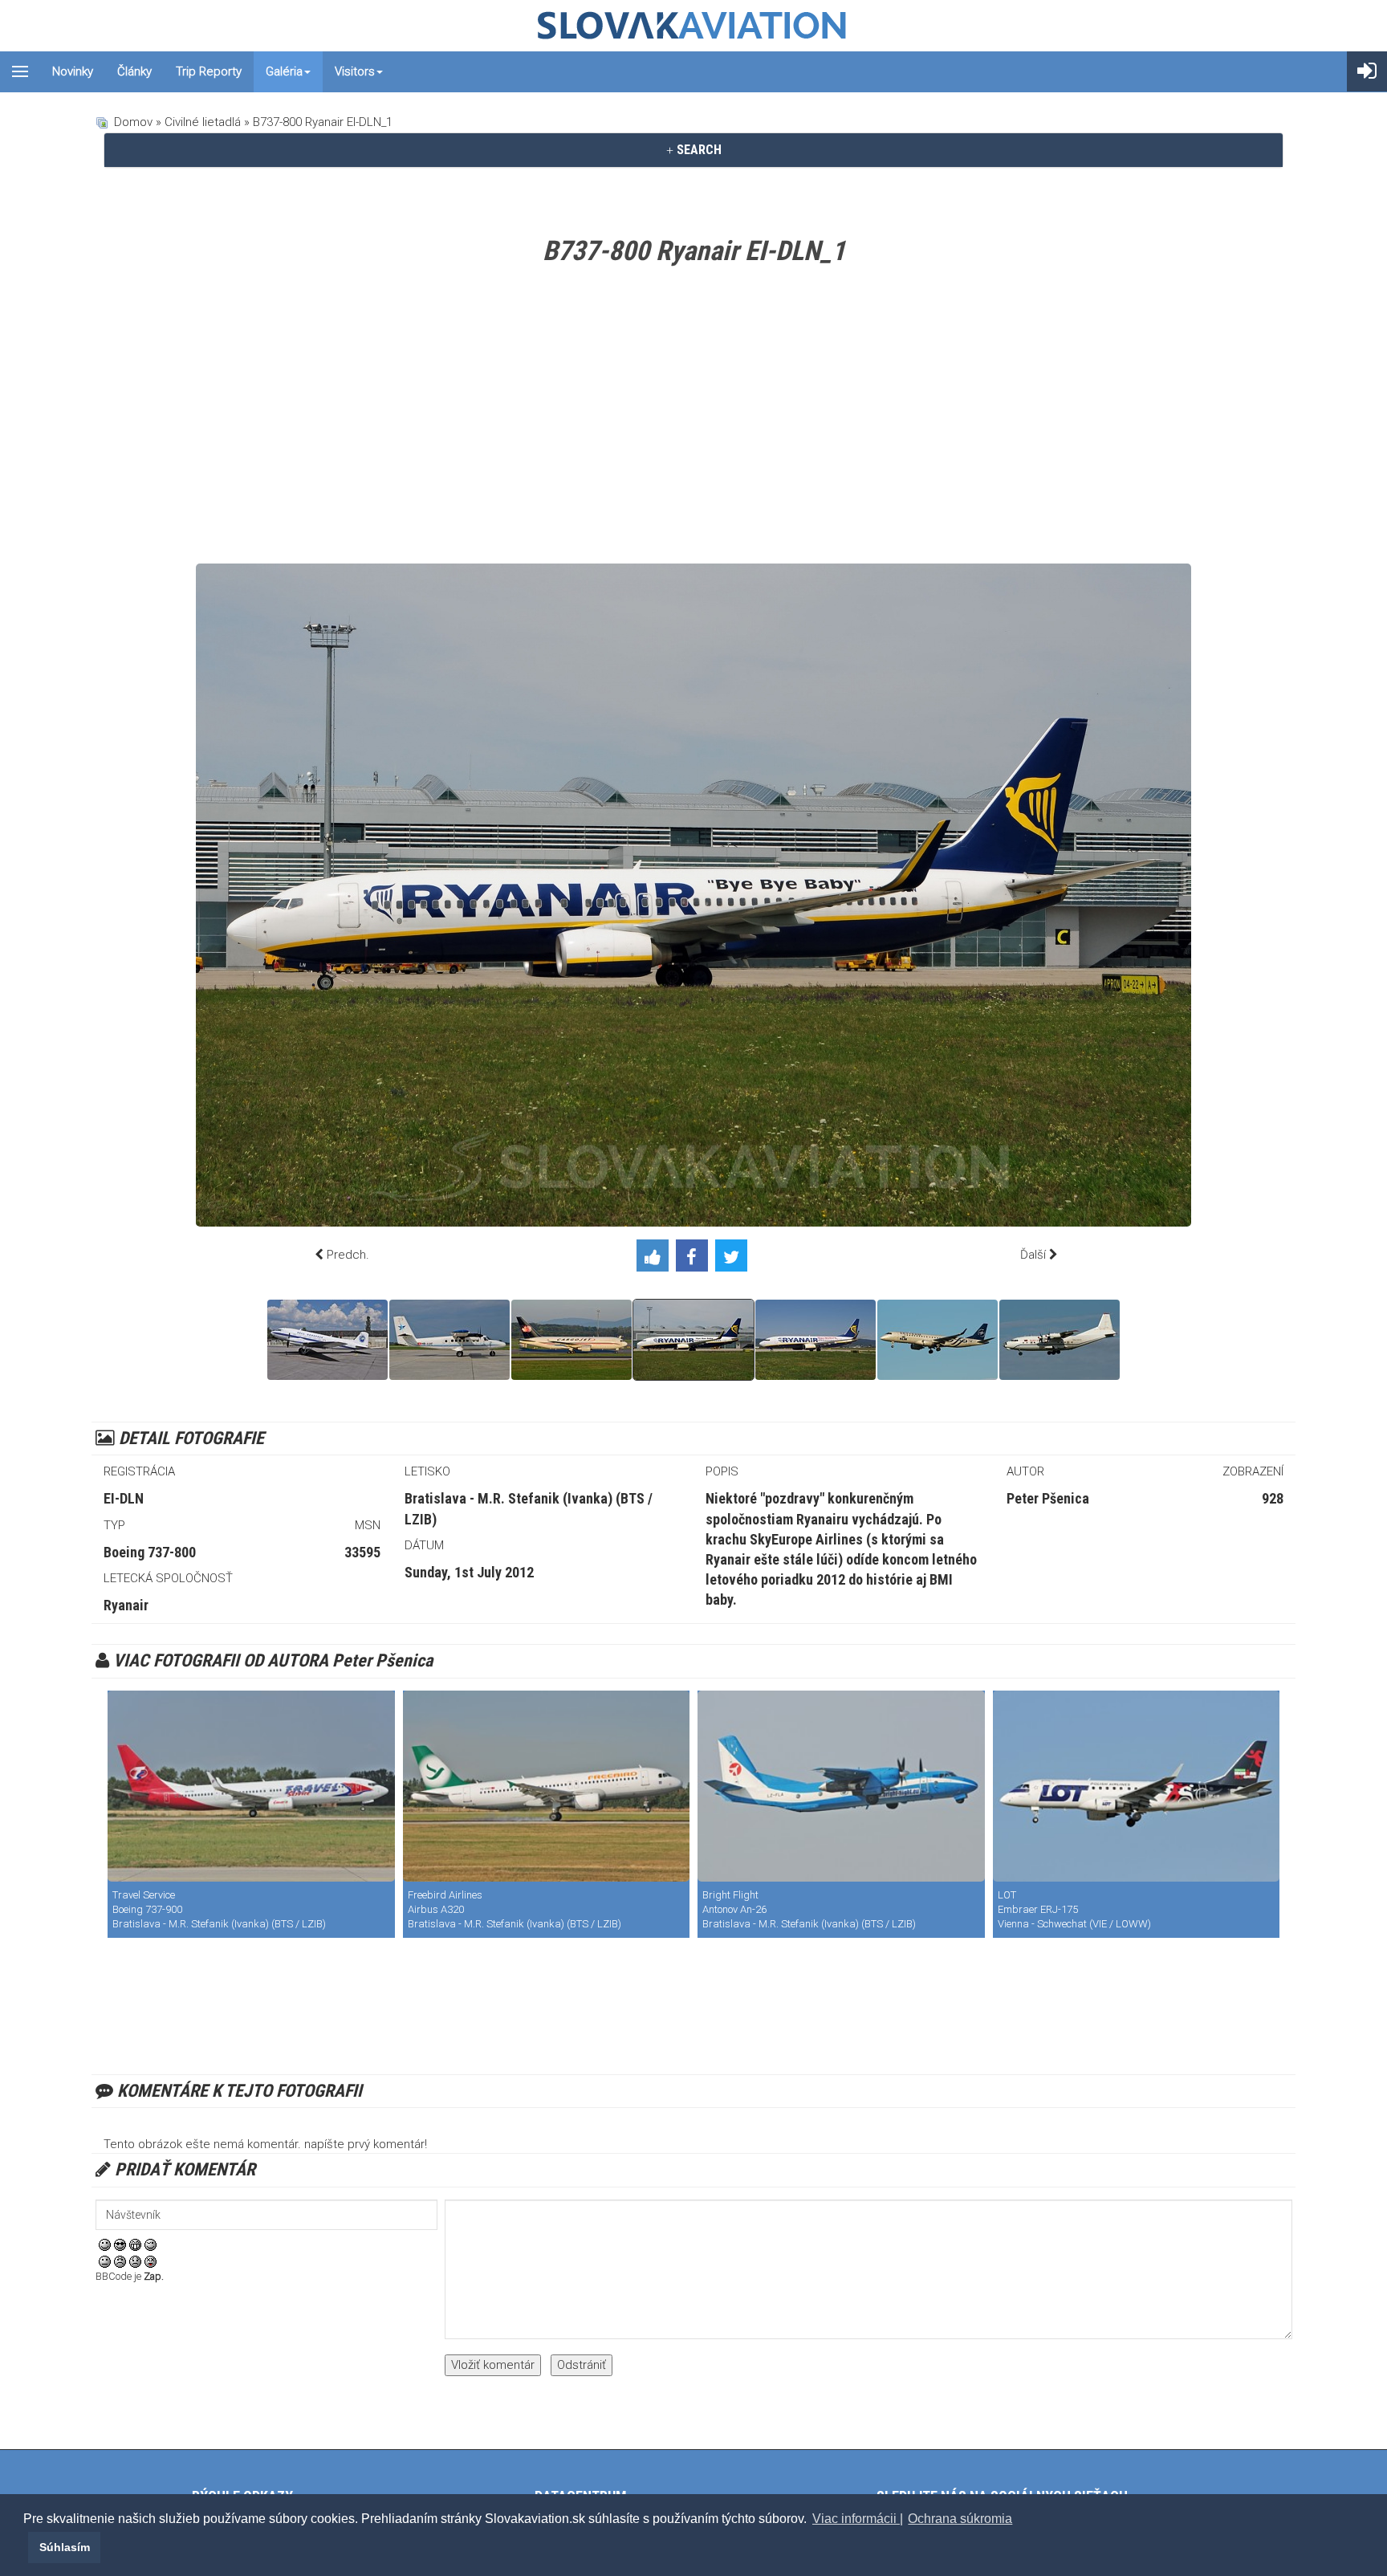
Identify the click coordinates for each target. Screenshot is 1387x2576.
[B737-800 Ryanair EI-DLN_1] (693, 1340)
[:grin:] (135, 2244)
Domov (133, 122)
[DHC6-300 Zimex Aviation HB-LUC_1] (449, 1340)
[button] (26, 2547)
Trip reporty (209, 71)
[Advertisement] (693, 419)
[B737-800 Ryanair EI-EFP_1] (816, 1340)
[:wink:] (150, 2244)
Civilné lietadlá (203, 122)
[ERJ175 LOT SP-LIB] (1137, 1786)
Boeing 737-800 (150, 1552)
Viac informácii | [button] (858, 2519)
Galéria (284, 71)
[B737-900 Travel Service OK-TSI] (251, 1786)
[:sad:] (135, 2261)
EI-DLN (124, 1498)
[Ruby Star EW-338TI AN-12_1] (1060, 1340)
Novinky (73, 71)
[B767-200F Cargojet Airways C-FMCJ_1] (571, 1340)
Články (134, 71)
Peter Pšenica (1048, 1498)
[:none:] (105, 2261)
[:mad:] (120, 2261)
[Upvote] (656, 1259)
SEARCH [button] (698, 150)
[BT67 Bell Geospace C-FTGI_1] (327, 1340)
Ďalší (1033, 1255)
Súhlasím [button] (65, 2547)
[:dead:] (150, 2261)
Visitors (355, 71)
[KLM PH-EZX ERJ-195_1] (938, 1340)
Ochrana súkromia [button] (960, 2519)
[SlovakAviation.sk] (693, 26)
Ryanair (126, 1605)
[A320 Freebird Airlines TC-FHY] (547, 1786)
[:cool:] (120, 2244)
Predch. (348, 1255)
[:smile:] (105, 2244)
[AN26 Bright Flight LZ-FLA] (841, 1786)
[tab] (693, 150)
